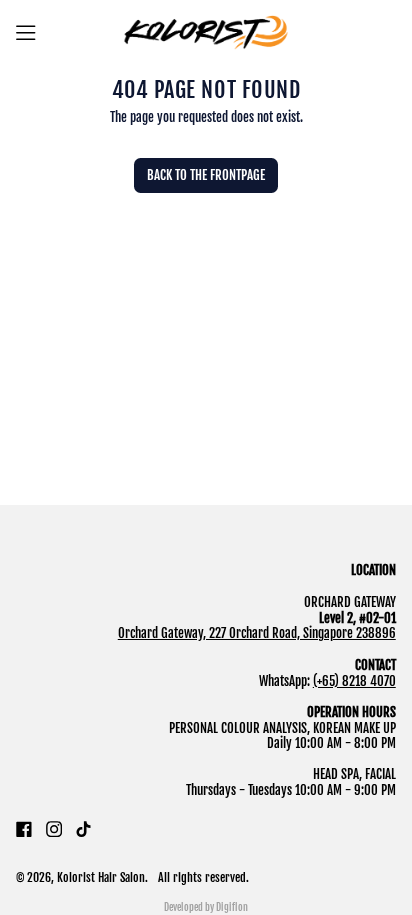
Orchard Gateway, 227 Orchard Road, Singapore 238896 (257, 633)
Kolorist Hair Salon (101, 877)
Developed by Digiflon (206, 907)
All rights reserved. (203, 877)
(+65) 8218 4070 (354, 681)
